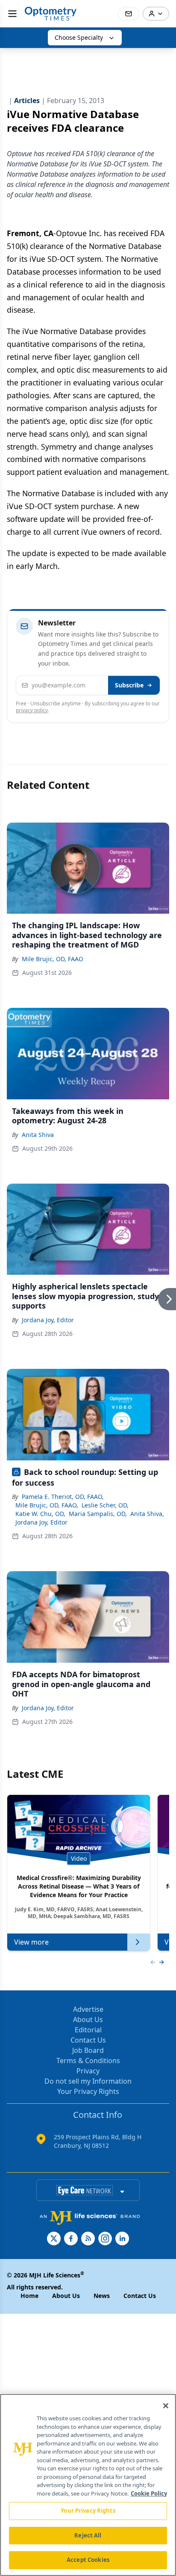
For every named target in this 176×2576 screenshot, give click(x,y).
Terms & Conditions (88, 2061)
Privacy (88, 2071)
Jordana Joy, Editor (48, 1320)
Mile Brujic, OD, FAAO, (47, 1505)
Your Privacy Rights (88, 2091)
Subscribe (129, 685)
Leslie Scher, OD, (105, 1505)
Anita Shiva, (147, 1514)
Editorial (88, 2030)
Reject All (88, 2535)
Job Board (88, 2050)
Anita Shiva (38, 1135)
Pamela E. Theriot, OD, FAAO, (63, 1497)
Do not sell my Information (88, 2081)
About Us (88, 2019)
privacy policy (32, 710)
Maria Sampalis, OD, (98, 1514)
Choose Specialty (79, 37)
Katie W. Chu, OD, (40, 1514)
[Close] (166, 2406)
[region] (88, 2485)
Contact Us (88, 2040)
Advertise (88, 2009)
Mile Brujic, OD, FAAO (53, 959)
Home (29, 2296)
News (102, 2296)
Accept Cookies (88, 2560)
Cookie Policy (149, 2493)
